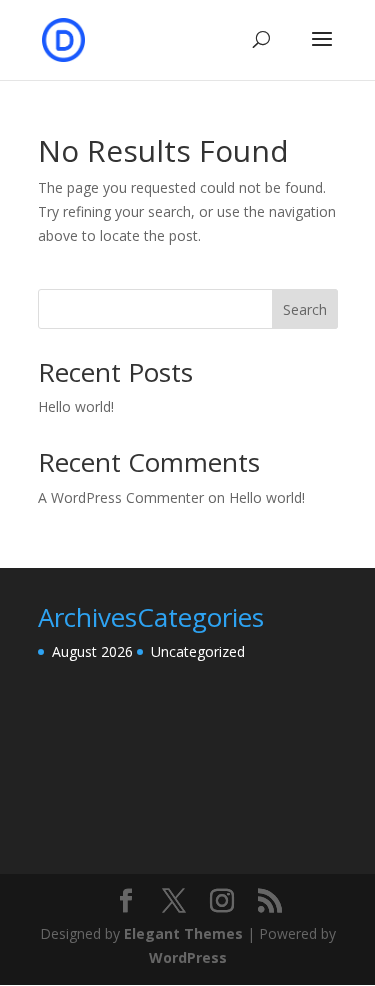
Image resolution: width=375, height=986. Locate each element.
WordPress (188, 957)
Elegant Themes (183, 933)
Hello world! (76, 406)
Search (305, 309)
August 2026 (92, 651)
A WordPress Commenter (121, 497)
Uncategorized (198, 651)
